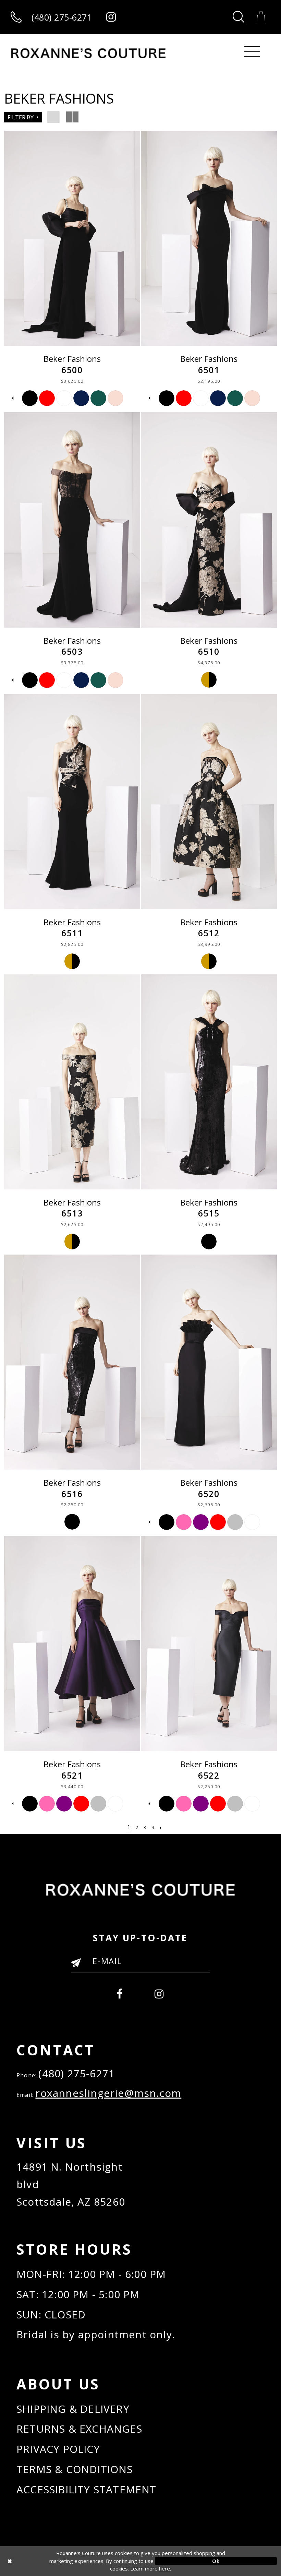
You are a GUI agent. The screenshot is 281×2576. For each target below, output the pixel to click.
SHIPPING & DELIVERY (73, 2409)
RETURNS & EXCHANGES (79, 2429)
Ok (216, 2561)
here (164, 2568)
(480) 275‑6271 (77, 2073)
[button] (23, 117)
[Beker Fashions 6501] (209, 238)
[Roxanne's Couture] (88, 53)
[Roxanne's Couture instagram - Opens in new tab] (111, 17)
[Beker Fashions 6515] (209, 1082)
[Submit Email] (79, 1966)
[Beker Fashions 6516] (72, 1362)
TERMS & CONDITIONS (75, 2469)
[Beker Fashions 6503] (72, 520)
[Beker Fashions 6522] (209, 1644)
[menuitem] (120, 1992)
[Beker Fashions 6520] (209, 1362)
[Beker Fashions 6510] (209, 520)
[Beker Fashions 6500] (72, 238)
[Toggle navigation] (252, 52)
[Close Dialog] (65, 2561)
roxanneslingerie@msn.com (108, 2093)
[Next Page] (161, 1827)
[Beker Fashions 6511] (72, 802)
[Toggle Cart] (261, 17)
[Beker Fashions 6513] (72, 1082)
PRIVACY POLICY (58, 2449)
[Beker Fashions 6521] (72, 1644)
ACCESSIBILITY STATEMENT (87, 2489)
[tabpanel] (30, 398)
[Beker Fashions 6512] (209, 802)
